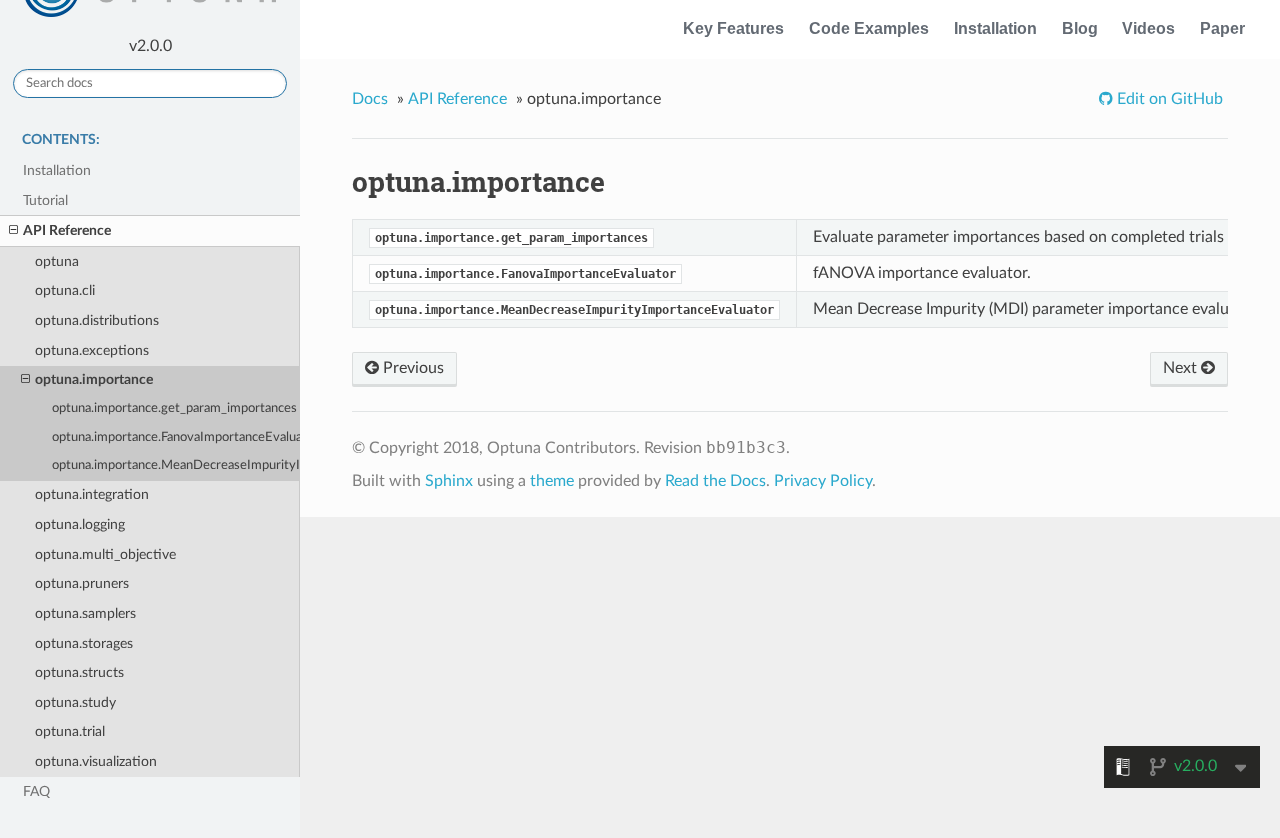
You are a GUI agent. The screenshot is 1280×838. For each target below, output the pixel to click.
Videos (1148, 28)
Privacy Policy (823, 481)
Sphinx (449, 481)
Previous (411, 368)
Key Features (733, 28)
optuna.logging (80, 524)
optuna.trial (70, 731)
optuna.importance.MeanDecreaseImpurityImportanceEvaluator (176, 465)
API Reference (67, 230)
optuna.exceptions (92, 350)
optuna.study (75, 702)
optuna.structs (79, 672)
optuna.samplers (85, 613)
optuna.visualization (96, 761)
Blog (1080, 28)
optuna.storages (84, 643)
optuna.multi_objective (105, 554)
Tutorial (45, 200)
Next (1182, 368)
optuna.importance (94, 379)
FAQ (36, 791)
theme (552, 481)
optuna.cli (65, 290)
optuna (57, 261)
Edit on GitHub (1168, 99)
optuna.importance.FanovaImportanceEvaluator (176, 437)
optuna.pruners (82, 583)
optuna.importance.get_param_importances (174, 408)
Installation (995, 28)
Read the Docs (715, 481)
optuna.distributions (97, 320)
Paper (1222, 28)
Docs (370, 99)
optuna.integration (92, 494)
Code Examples (869, 28)
